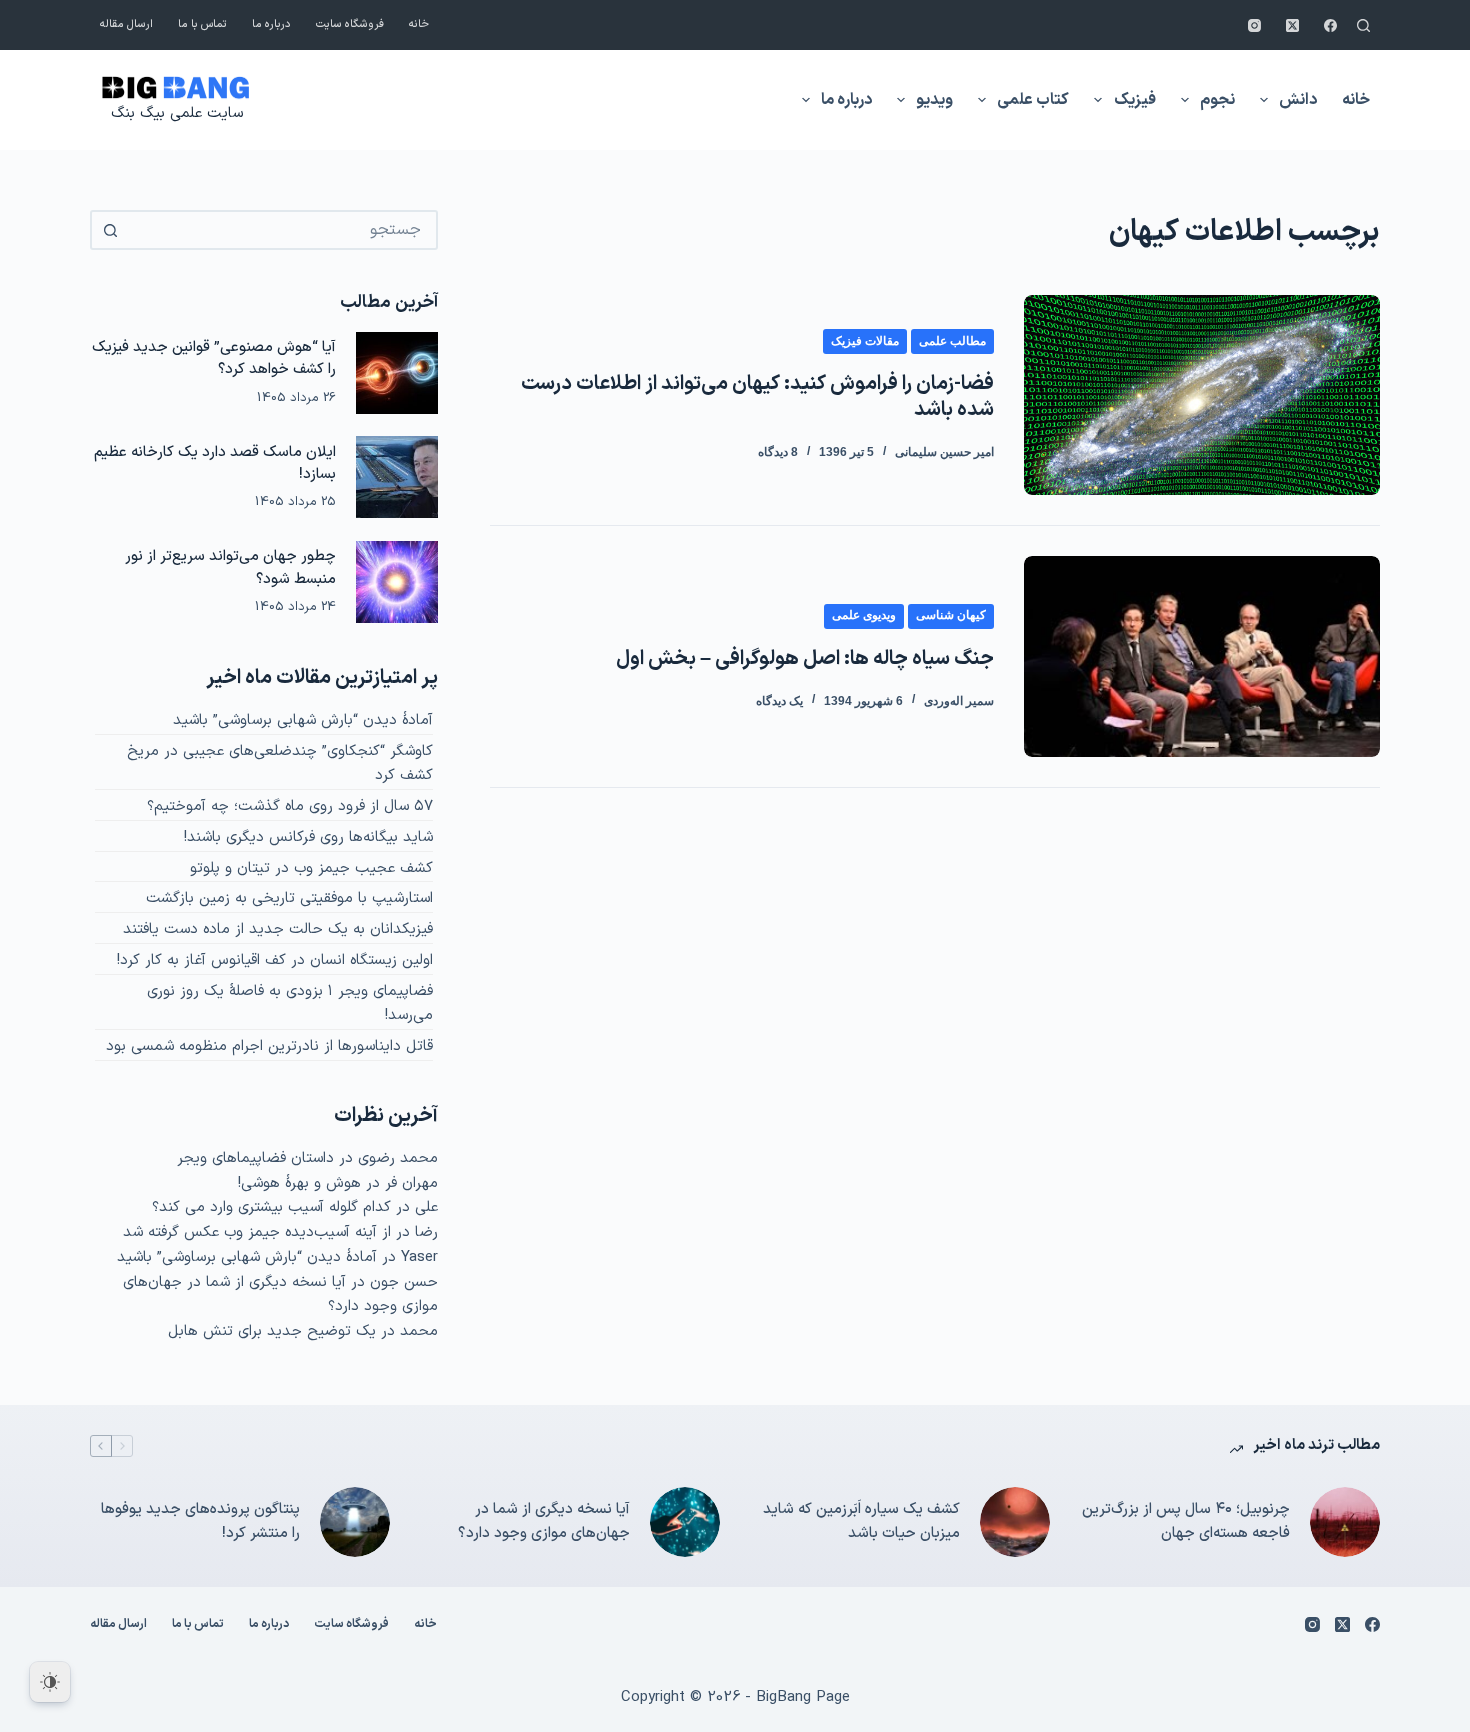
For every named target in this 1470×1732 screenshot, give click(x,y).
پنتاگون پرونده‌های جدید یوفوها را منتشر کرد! (200, 1522)
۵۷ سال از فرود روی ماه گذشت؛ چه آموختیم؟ (290, 806)
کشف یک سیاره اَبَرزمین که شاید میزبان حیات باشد (861, 1522)
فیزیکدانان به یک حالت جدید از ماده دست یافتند (278, 929)
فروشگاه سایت (350, 24)
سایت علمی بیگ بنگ (177, 113)
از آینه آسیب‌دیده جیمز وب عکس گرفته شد (257, 1232)
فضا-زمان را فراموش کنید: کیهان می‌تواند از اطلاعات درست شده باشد (757, 397)
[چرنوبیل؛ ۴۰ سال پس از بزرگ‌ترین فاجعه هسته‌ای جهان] (1345, 1522)
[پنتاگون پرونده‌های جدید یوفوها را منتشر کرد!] (355, 1522)
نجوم (1217, 100)
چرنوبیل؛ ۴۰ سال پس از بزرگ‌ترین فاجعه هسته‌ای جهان (1186, 1522)
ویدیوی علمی (864, 615)
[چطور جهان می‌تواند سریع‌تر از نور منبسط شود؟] (397, 582)
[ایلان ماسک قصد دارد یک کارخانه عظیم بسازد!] (397, 477)
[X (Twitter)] (1292, 25)
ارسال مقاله (126, 24)
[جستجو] (1363, 25)
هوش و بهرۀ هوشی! (299, 1183)
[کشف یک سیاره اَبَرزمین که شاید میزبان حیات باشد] (1015, 1522)
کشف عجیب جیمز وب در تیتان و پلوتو (311, 868)
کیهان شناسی (951, 615)
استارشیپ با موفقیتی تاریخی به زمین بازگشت (289, 898)
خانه (419, 24)
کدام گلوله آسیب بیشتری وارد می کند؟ (271, 1207)
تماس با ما (202, 24)
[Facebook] (1330, 25)
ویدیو (934, 100)
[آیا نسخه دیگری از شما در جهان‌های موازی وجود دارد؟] (685, 1522)
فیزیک (1135, 100)
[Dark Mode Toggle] (50, 1682)
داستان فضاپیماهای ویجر (255, 1158)
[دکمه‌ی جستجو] (110, 230)
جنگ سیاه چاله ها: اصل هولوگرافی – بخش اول (805, 659)
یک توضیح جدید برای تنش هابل (272, 1331)
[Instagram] (1254, 25)
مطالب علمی (952, 341)
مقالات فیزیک (865, 341)
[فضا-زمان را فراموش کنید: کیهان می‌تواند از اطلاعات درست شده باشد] (1202, 395)
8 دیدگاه (778, 452)
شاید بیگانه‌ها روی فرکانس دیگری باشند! (308, 837)
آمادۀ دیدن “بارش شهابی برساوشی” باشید (303, 720)
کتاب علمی (1033, 100)
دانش (1298, 100)
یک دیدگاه (779, 701)
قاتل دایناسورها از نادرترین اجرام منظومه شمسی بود (269, 1046)
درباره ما (271, 24)
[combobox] (282, 230)
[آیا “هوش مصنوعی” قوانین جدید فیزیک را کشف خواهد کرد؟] (397, 373)
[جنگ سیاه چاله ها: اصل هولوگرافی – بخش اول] (1202, 656)
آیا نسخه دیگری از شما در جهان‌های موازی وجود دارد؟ (544, 1522)
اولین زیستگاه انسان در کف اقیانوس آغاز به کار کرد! (275, 960)
